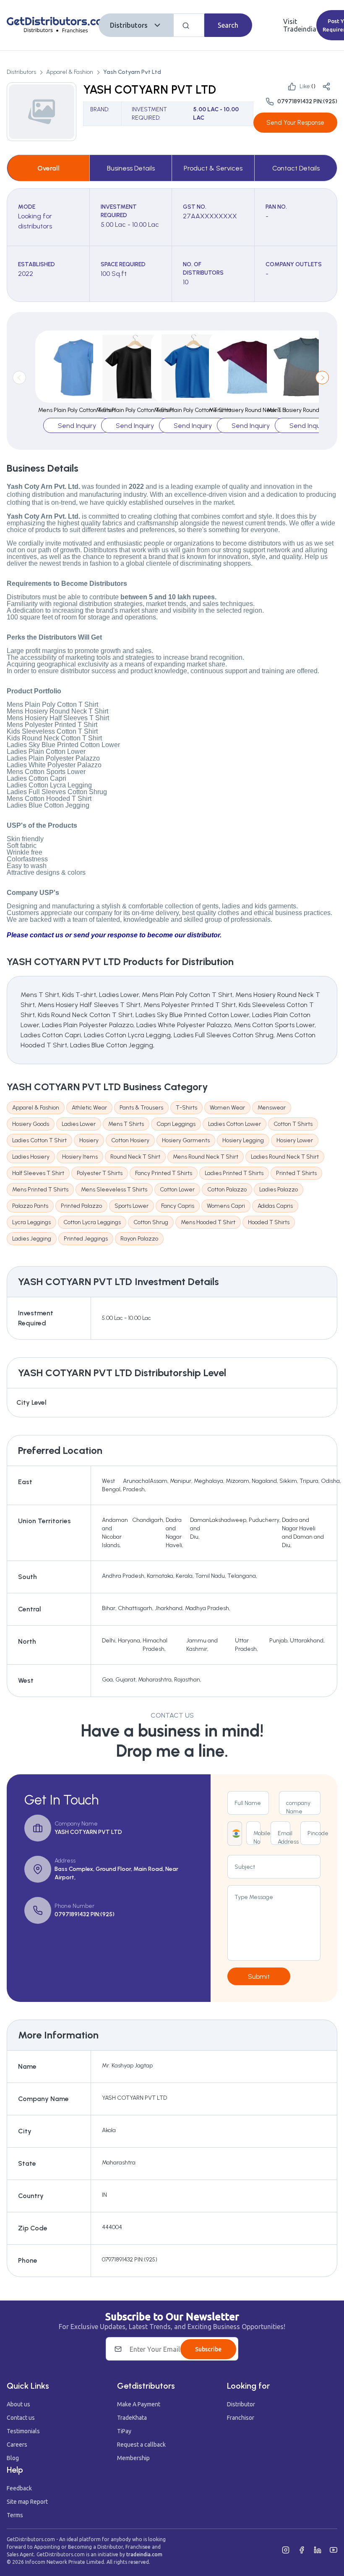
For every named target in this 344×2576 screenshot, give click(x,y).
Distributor (241, 2404)
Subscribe (208, 2349)
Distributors (129, 25)
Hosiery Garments (186, 1140)
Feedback (19, 2488)
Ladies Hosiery (31, 1157)
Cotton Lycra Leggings (92, 1222)
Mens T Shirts (126, 1124)
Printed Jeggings (86, 1239)
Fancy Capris (178, 1206)
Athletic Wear (89, 1108)
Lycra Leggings (31, 1222)
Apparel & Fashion (70, 72)
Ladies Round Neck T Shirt (285, 1157)
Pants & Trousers (141, 1108)
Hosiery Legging (243, 1140)
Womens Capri (226, 1206)
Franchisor (241, 2418)
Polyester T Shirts (100, 1173)
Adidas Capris (275, 1206)
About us (18, 2404)
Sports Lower (132, 1206)
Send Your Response (295, 123)
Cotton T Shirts (293, 1124)
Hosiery (89, 1140)
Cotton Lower (177, 1190)
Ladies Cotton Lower (235, 1124)
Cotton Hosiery (130, 1140)
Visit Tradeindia (300, 25)
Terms (15, 2515)
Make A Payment (139, 2404)
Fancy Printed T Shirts (164, 1173)
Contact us (21, 2418)
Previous (19, 378)
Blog (13, 2458)
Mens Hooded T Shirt (208, 1222)
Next (322, 378)
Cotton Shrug (151, 1222)
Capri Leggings (176, 1124)
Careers (17, 2445)
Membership (133, 2458)
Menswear (272, 1108)
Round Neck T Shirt (135, 1157)
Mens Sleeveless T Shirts (114, 1190)
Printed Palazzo (81, 1206)
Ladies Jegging (32, 1239)
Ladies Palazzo (279, 1190)
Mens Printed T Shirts (40, 1190)
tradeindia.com (144, 2554)
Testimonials (23, 2431)
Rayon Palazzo (139, 1239)
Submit (259, 1977)
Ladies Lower (79, 1124)
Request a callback (141, 2445)
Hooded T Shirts (269, 1222)
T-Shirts (186, 1108)
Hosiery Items (80, 1157)
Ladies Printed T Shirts (234, 1173)
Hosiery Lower (295, 1140)
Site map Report (27, 2502)
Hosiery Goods (31, 1124)
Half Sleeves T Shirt (38, 1173)
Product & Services (213, 168)
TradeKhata (132, 2418)
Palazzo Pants (30, 1206)
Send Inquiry (77, 426)
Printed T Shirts (296, 1173)
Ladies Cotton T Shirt (39, 1140)
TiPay (124, 2431)
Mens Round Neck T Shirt (206, 1157)
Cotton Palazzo (227, 1190)
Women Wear (227, 1108)
